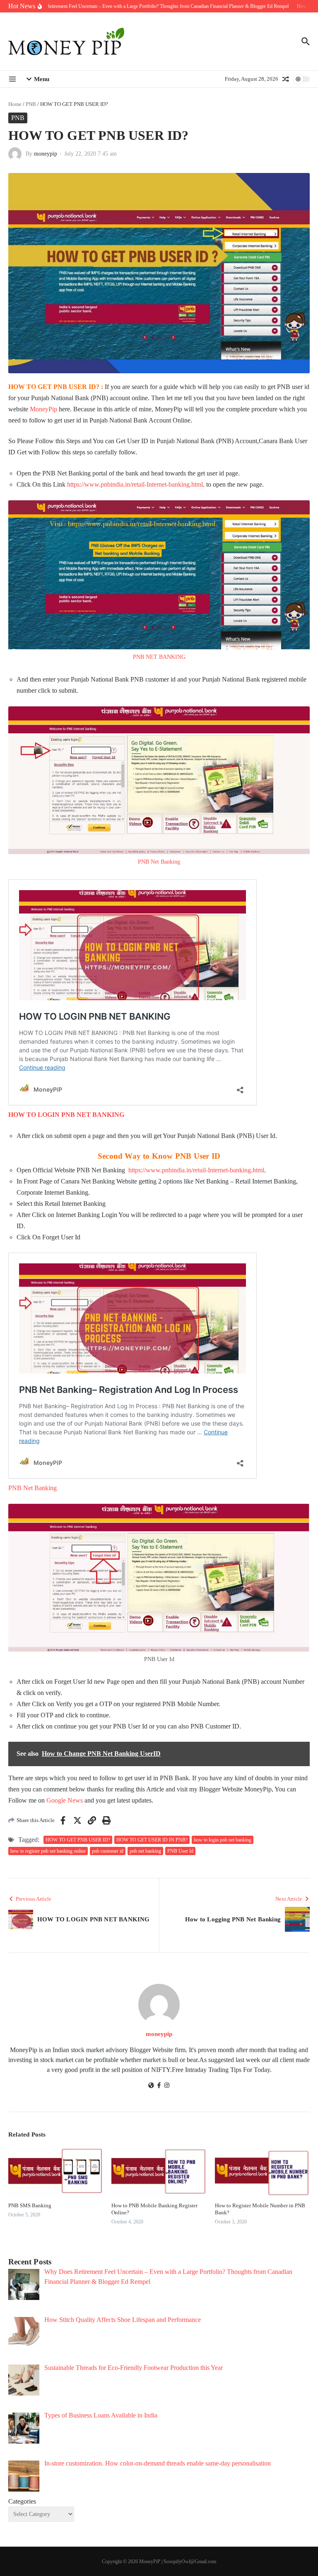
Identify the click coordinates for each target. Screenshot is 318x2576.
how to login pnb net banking (223, 1840)
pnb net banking (145, 1851)
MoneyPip (43, 409)
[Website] (151, 2086)
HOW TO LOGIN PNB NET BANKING (66, 1115)
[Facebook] (159, 2086)
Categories (22, 2501)
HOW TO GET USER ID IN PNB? (152, 1840)
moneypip (46, 154)
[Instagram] (167, 2086)
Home (15, 104)
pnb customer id (108, 1851)
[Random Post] (286, 79)
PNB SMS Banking (30, 2205)
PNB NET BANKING (159, 657)
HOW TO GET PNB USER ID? (78, 1840)
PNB (31, 104)
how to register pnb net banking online (48, 1851)
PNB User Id (180, 1851)
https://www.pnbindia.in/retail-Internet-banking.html (135, 484)
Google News (65, 1800)
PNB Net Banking (159, 862)
